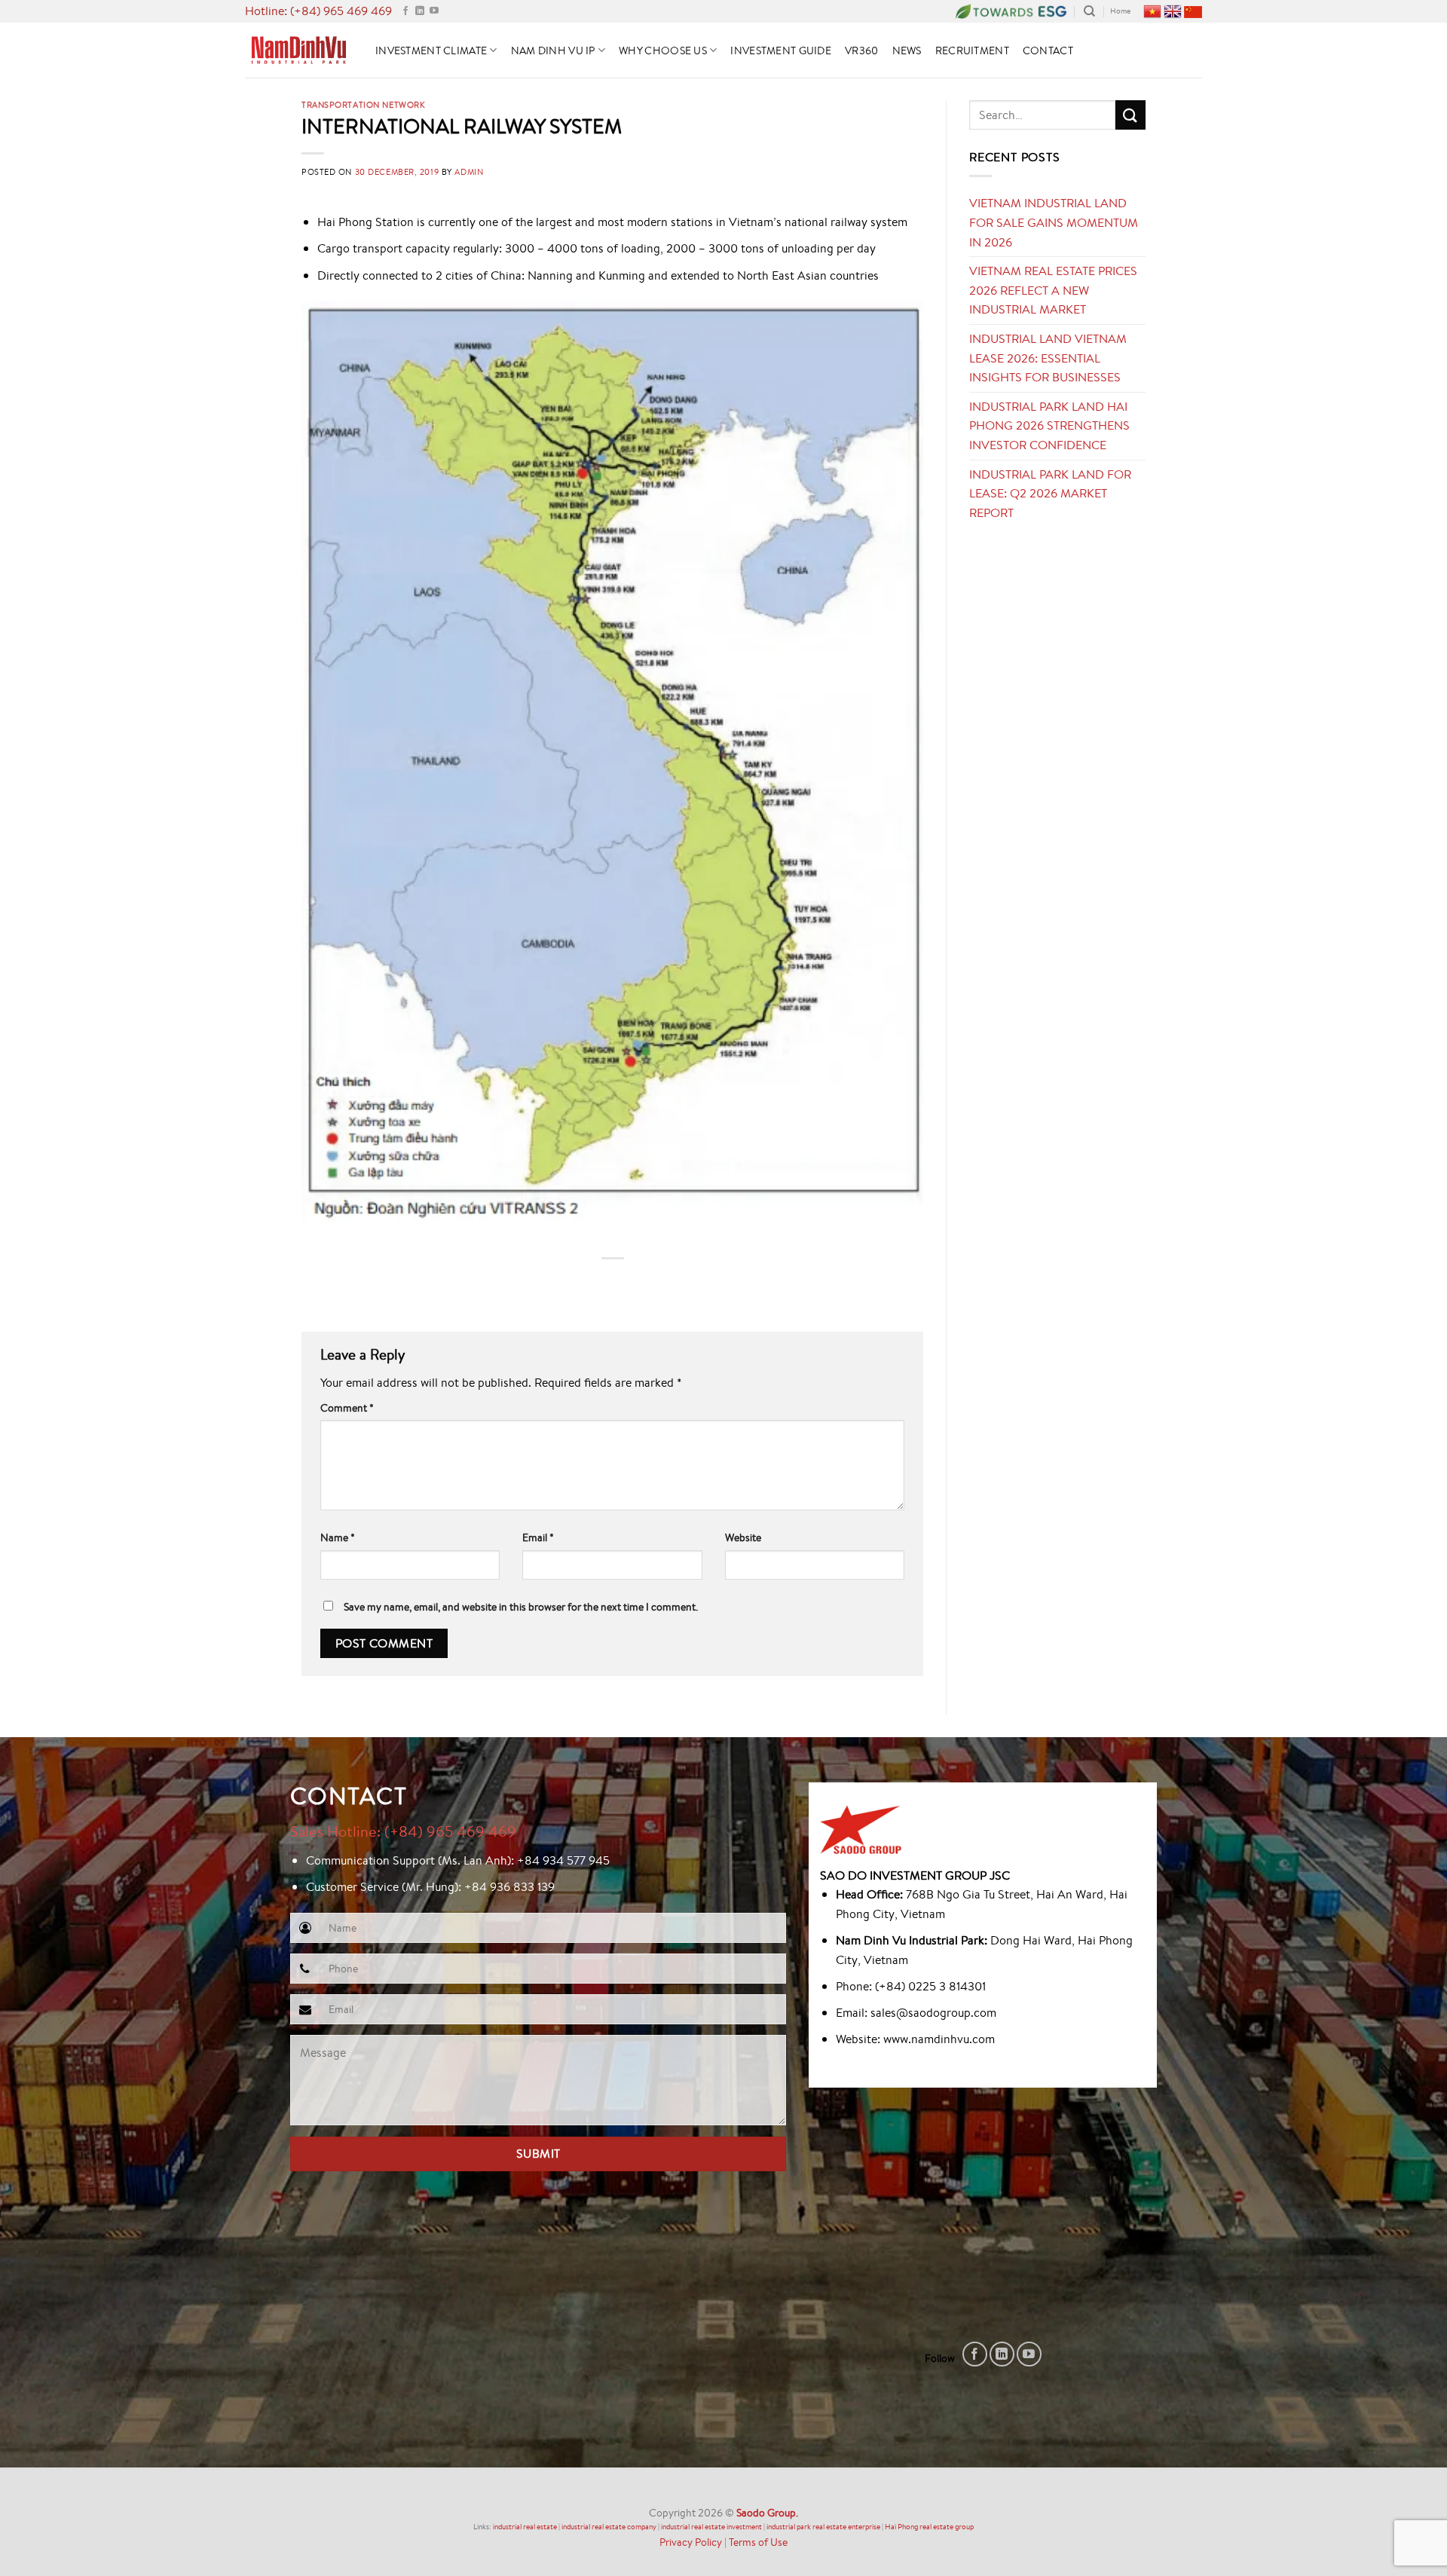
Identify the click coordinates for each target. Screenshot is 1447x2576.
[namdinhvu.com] (299, 50)
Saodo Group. (767, 2512)
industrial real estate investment (711, 2527)
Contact (1048, 50)
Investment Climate (431, 50)
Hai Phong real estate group (929, 2527)
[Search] (1089, 11)
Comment (347, 1407)
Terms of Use (758, 2542)
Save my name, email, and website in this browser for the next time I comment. (521, 1606)
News (907, 50)
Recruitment (972, 50)
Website (743, 1537)
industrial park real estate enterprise (823, 2527)
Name (338, 1537)
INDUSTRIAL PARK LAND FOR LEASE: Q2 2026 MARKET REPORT (1050, 493)
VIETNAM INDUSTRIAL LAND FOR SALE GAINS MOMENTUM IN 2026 (1054, 222)
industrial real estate (525, 2527)
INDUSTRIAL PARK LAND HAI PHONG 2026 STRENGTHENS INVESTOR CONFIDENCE (1049, 425)
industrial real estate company (609, 2527)
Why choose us (663, 50)
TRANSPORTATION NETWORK (363, 104)
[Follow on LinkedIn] (420, 11)
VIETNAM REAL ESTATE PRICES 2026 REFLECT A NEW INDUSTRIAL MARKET (1053, 290)
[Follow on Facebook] (405, 11)
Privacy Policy (691, 2542)
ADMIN (469, 171)
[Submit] (1130, 115)
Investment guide (781, 50)
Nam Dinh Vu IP (553, 50)
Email (538, 1537)
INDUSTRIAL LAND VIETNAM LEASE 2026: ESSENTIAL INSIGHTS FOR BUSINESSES (1048, 358)
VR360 (861, 50)
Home (1120, 11)
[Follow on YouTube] (434, 11)
